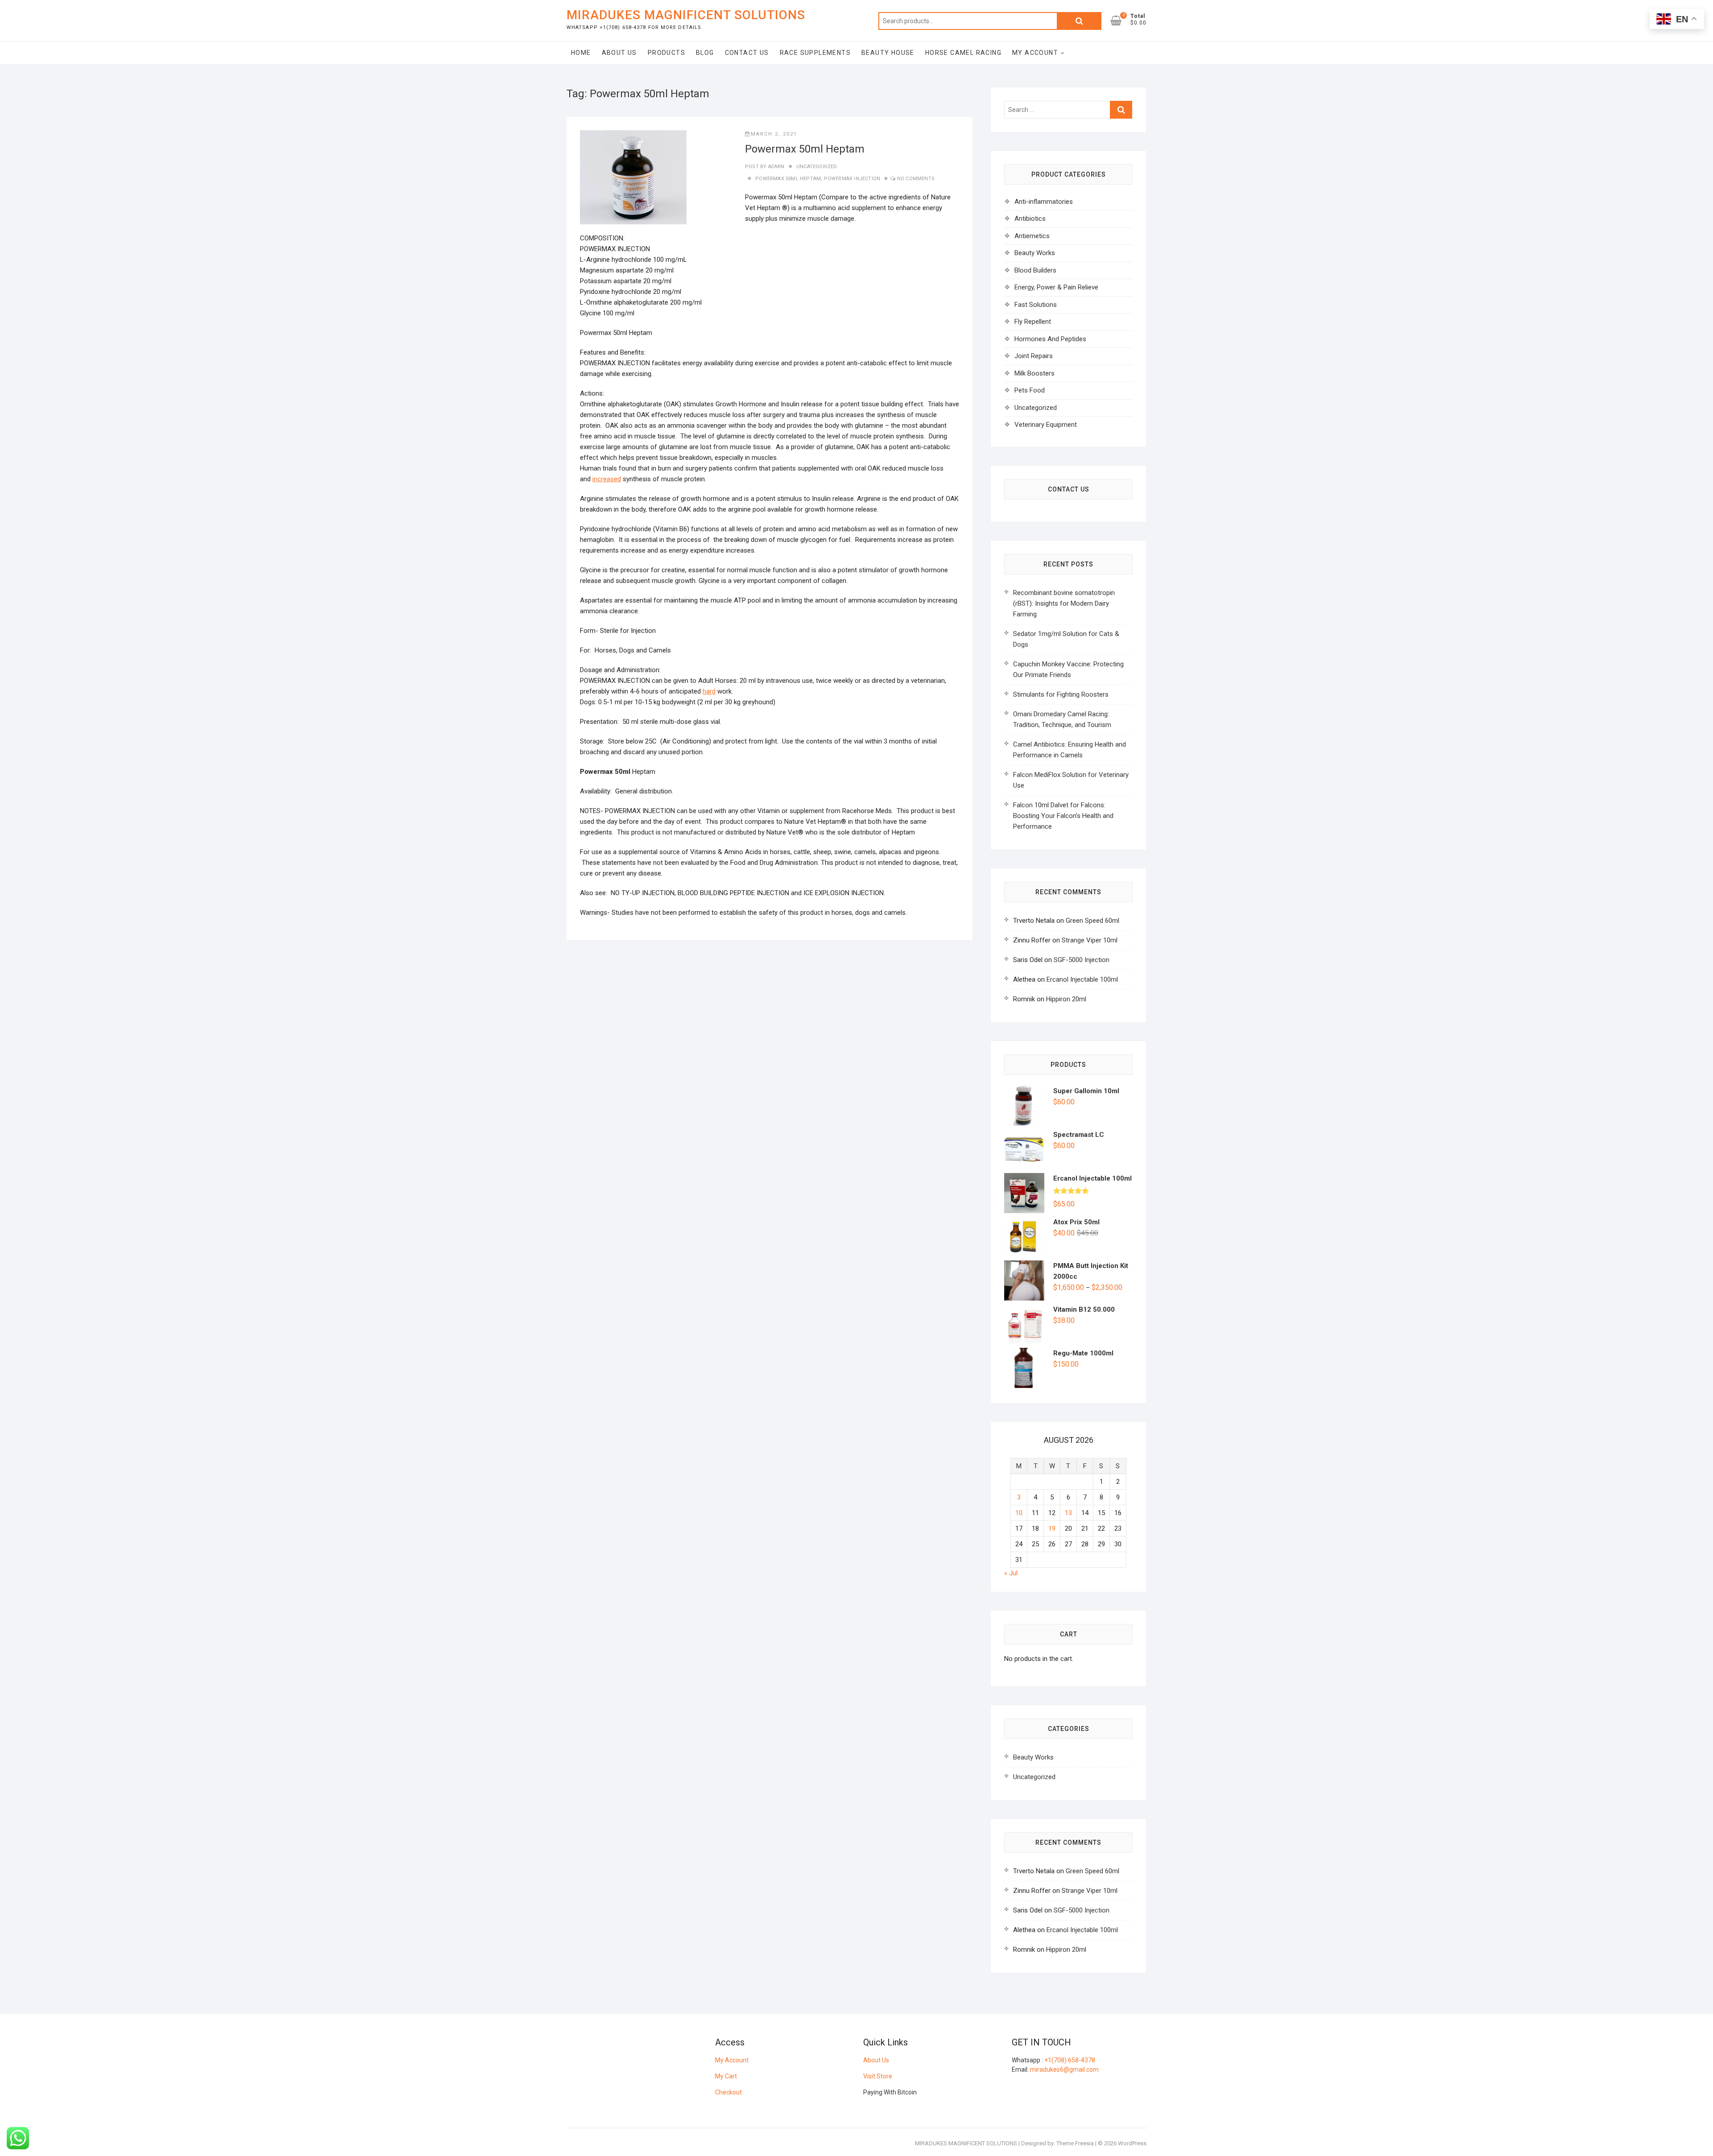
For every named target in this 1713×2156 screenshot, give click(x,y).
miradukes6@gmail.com (1064, 2069)
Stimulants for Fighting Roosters (1061, 694)
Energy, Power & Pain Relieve (1056, 287)
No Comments (916, 179)
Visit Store (878, 2076)
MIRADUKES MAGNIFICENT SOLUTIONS (686, 15)
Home (581, 53)
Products (666, 53)
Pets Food (1030, 390)
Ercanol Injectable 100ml (1082, 979)
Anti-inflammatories (1044, 202)
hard (709, 691)
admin (775, 167)
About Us (619, 53)
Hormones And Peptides (1050, 339)
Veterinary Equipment (1046, 425)
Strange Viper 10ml (1090, 940)
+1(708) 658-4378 (1070, 2060)
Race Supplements (815, 53)
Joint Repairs (1034, 356)
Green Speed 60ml (1092, 921)
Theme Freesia (1075, 2143)
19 (1052, 1528)
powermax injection (852, 179)
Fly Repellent (1033, 322)
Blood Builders (1035, 270)
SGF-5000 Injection (1082, 960)
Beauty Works (1035, 253)
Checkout (728, 2092)
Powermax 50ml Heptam (805, 149)
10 (1019, 1513)
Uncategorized (817, 167)
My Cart (726, 2076)
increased (607, 479)
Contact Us (747, 53)
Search (1079, 21)
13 (1068, 1513)
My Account (1035, 53)
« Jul (1011, 1573)
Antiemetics (1032, 236)
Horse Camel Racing (963, 53)
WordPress (1132, 2143)
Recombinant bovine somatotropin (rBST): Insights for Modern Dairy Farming (1064, 603)
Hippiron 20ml (1066, 999)
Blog (705, 53)
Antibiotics (1030, 219)
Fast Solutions (1036, 305)
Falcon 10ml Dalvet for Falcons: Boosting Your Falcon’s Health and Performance (1063, 816)
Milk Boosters (1034, 373)
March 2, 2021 (774, 134)
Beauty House (888, 53)
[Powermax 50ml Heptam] (633, 177)
